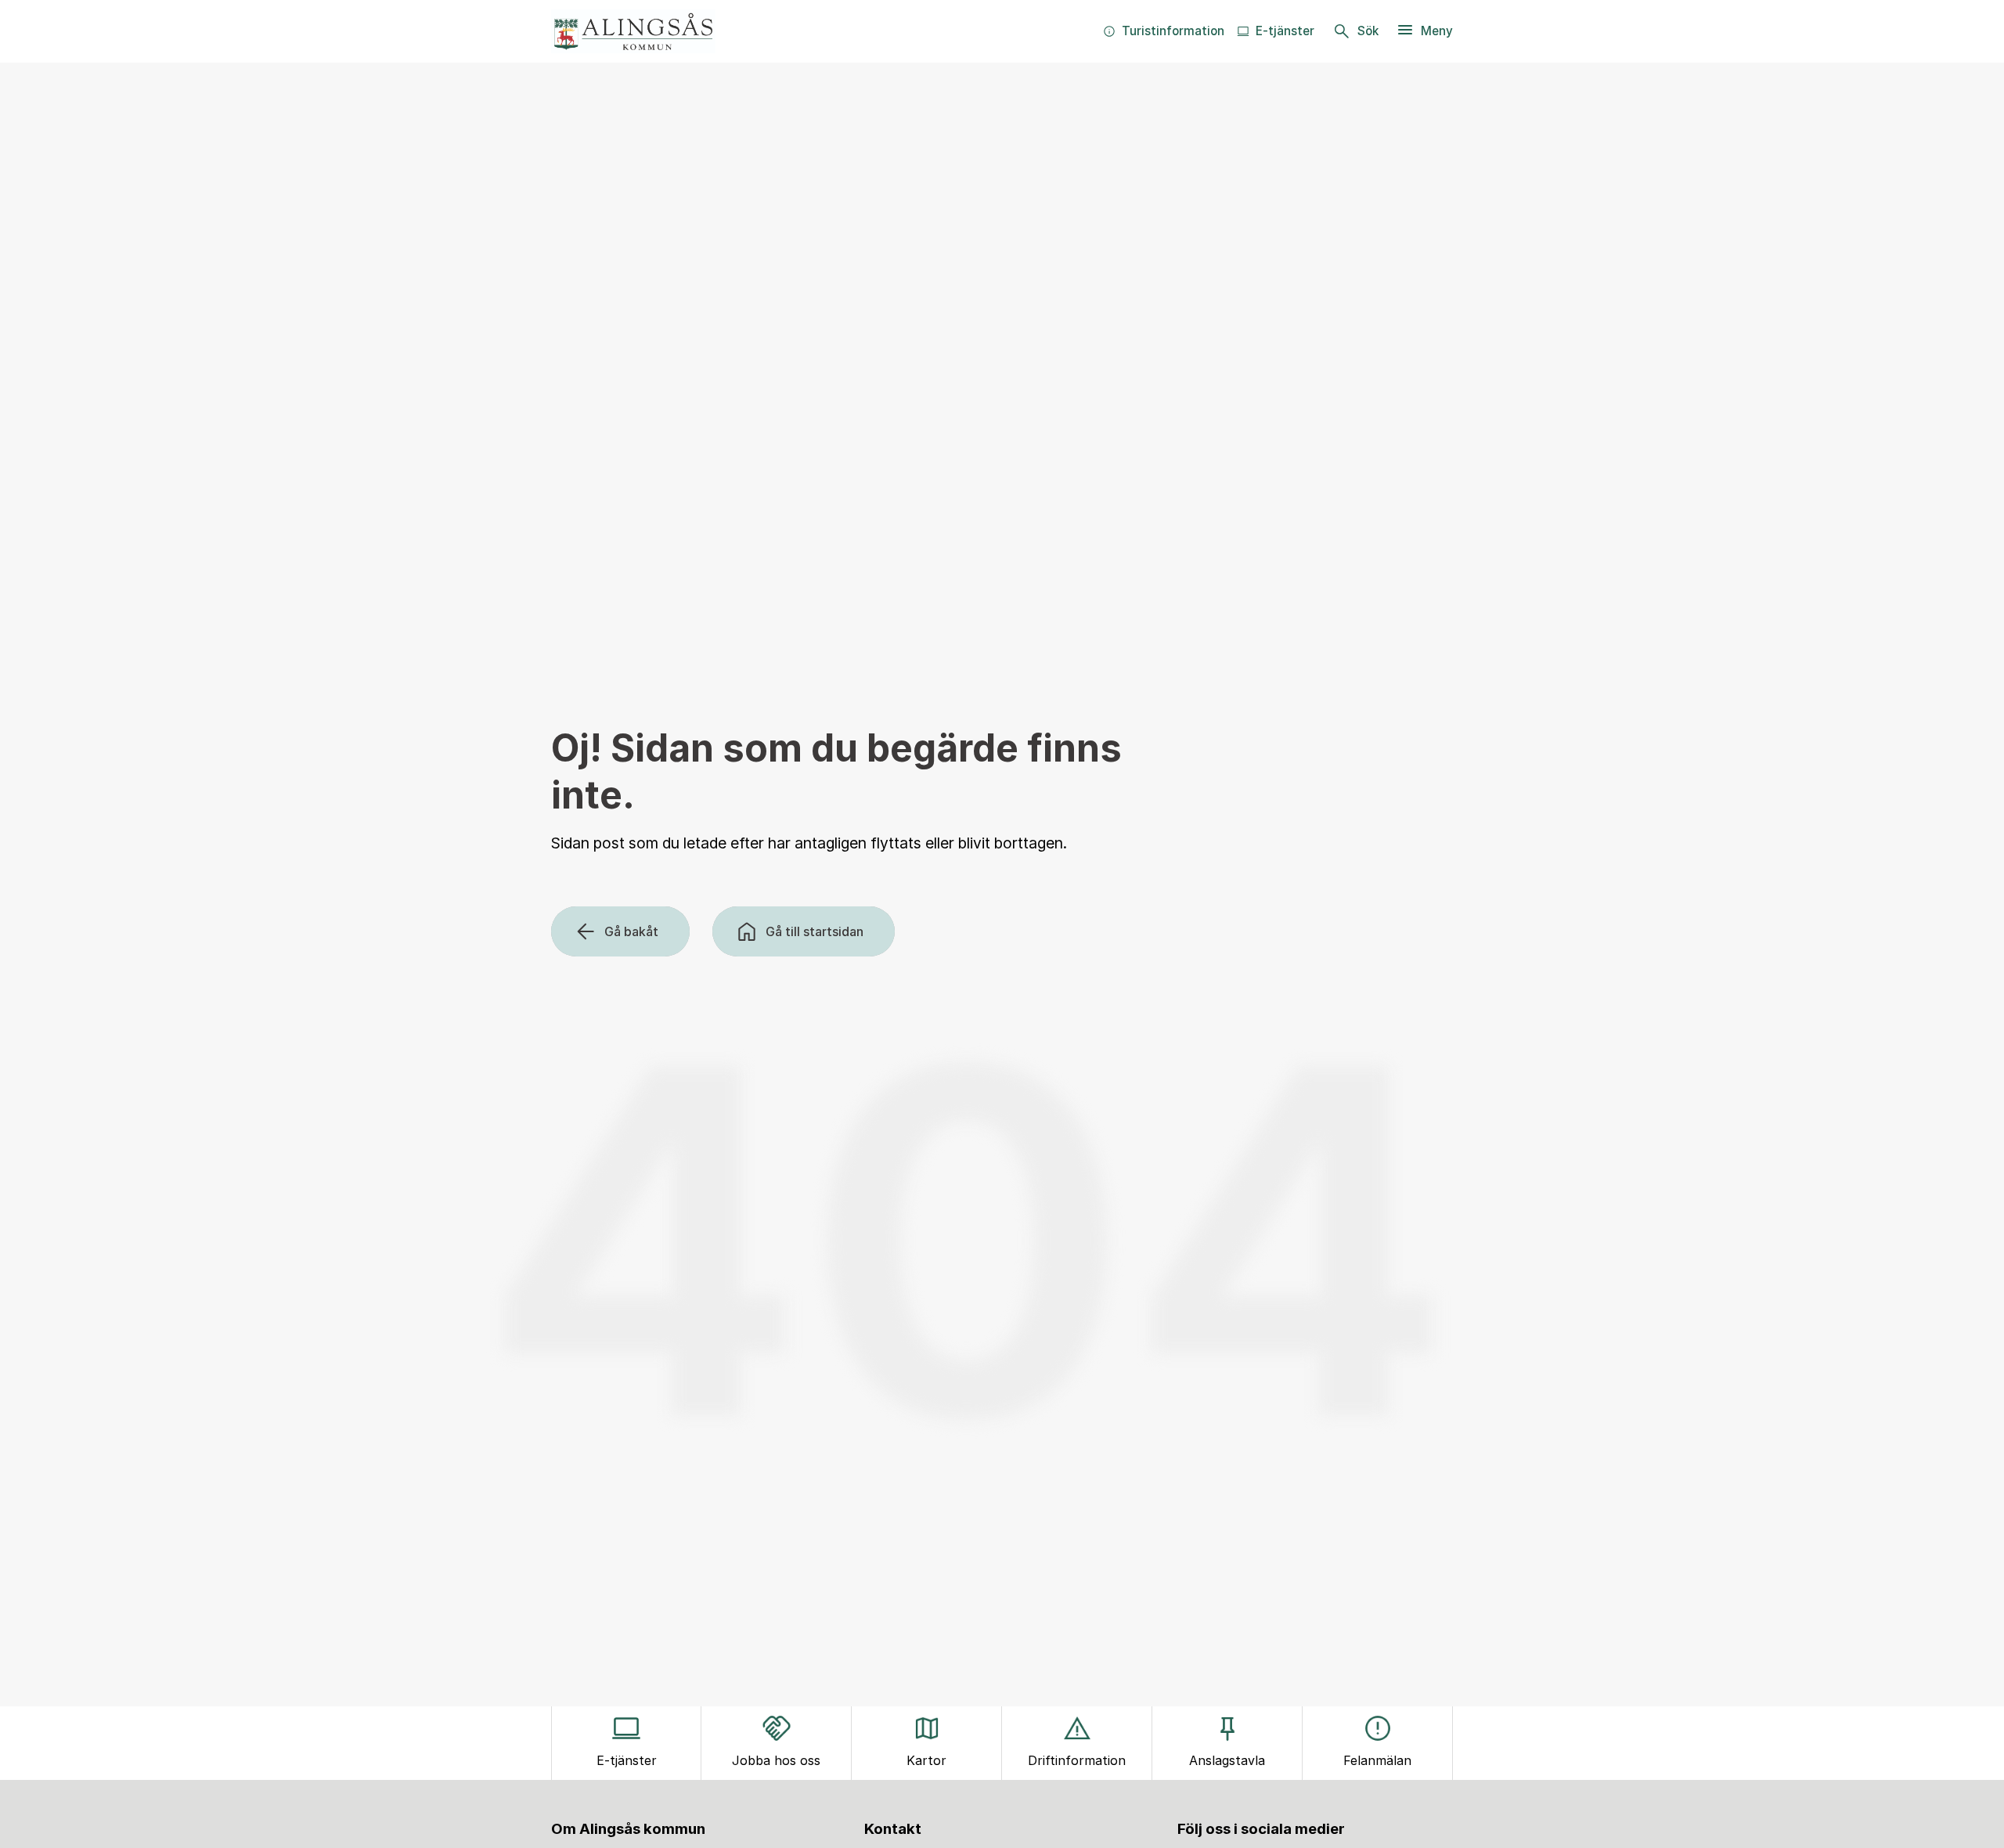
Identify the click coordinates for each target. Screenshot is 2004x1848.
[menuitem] (1164, 31)
